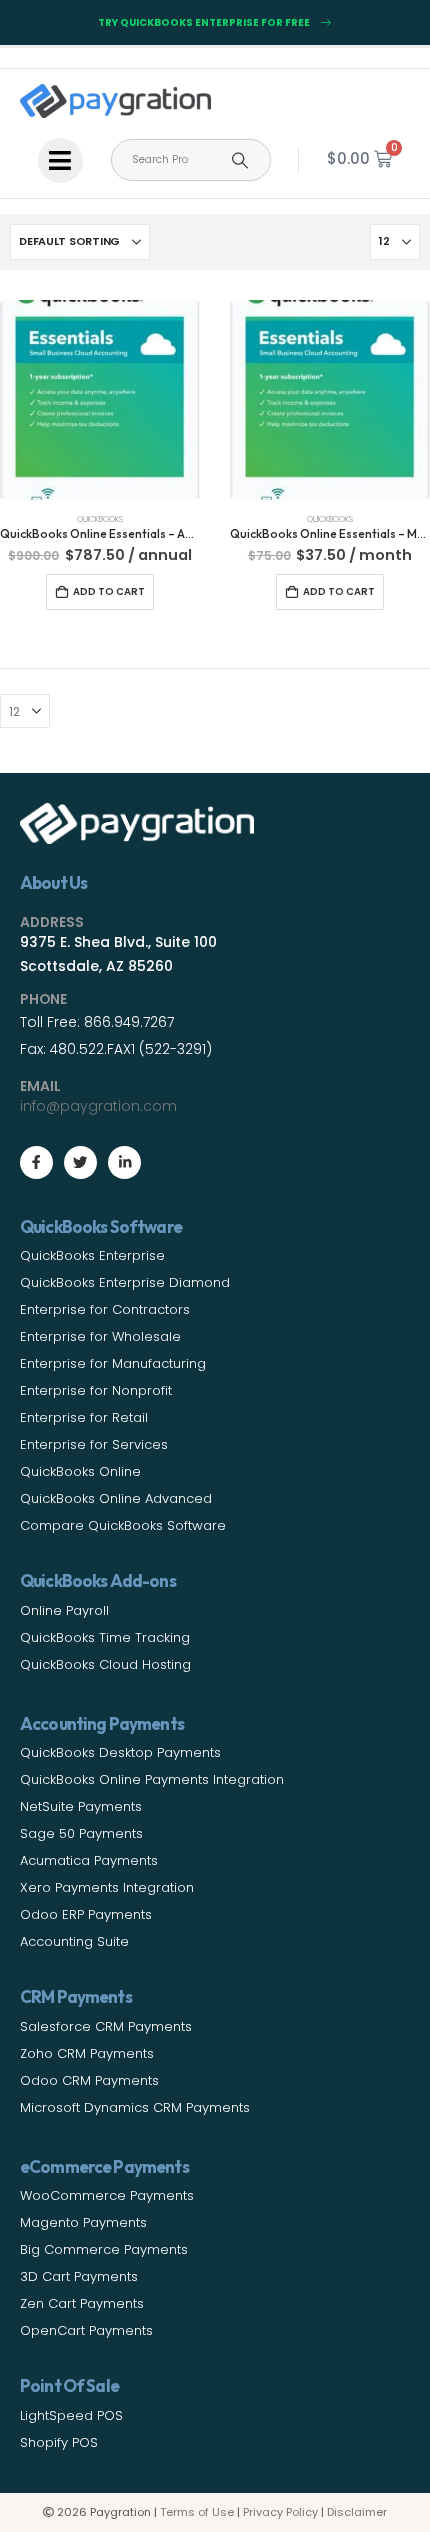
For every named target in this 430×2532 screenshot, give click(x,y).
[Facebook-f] (36, 1162)
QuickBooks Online (80, 1471)
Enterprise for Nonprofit (96, 1390)
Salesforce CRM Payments (106, 2026)
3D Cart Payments (79, 2276)
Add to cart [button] (109, 591)
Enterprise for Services (94, 1444)
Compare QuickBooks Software (123, 1525)
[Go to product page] (100, 400)
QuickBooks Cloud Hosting (105, 1664)
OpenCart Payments (86, 2330)
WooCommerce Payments (107, 2195)
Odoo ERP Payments (86, 1914)
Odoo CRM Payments (89, 2080)
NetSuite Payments (81, 1806)
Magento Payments (83, 2222)
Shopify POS (59, 2442)
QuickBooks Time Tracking (105, 1637)
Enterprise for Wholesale (100, 1336)
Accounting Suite (74, 1941)
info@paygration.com (98, 1106)
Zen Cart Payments (82, 2303)
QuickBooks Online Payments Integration (152, 1779)
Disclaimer (357, 2512)
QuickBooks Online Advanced (116, 1498)
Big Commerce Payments (104, 2249)
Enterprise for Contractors (105, 1309)
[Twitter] (80, 1162)
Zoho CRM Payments (87, 2053)
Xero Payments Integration (107, 1887)
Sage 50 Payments (81, 1833)
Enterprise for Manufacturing (113, 1363)
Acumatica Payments (89, 1860)
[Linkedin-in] (124, 1162)
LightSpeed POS (71, 2415)
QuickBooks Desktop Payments (120, 1752)
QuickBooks (100, 519)
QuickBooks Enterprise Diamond (125, 1282)
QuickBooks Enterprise (92, 1255)
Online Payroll (64, 1610)
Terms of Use (197, 2512)
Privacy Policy (280, 2512)
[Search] (240, 160)
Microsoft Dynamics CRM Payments (135, 2107)
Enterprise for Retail (84, 1417)
